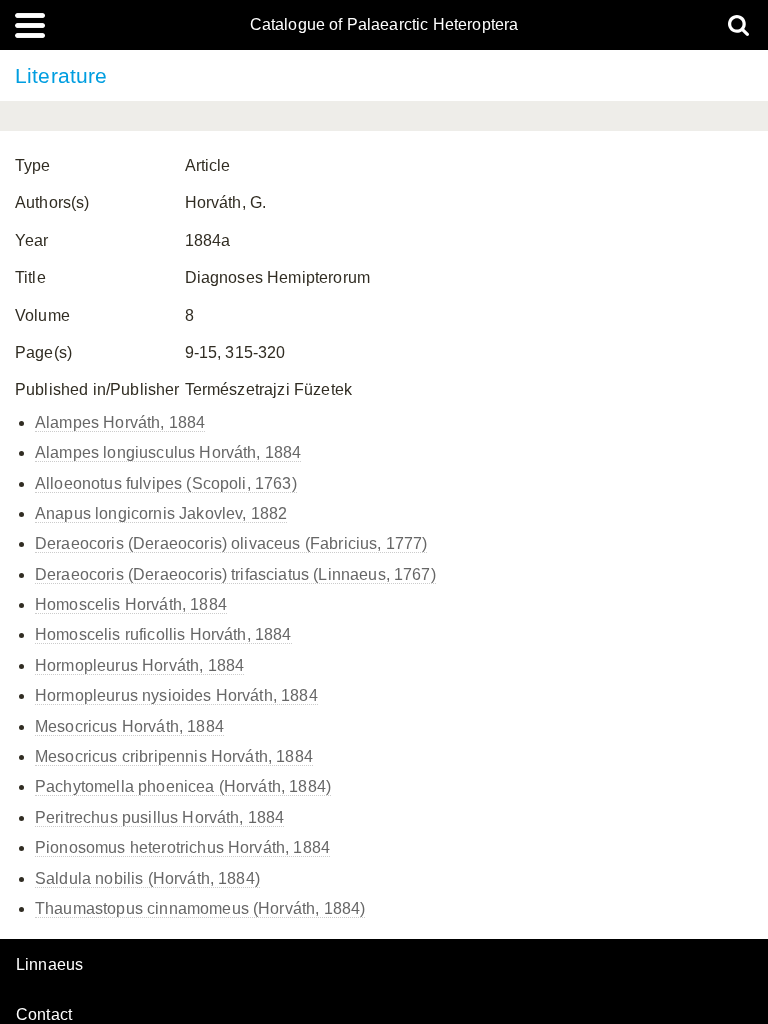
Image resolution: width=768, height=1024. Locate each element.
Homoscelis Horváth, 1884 (131, 604)
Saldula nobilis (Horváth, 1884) (147, 878)
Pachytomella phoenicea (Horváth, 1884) (183, 786)
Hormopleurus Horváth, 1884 (139, 665)
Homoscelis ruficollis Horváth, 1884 (163, 634)
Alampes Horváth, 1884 (120, 422)
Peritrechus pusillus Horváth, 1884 (159, 817)
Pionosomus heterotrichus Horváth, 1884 (182, 847)
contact (44, 1014)
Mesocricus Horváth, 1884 (129, 726)
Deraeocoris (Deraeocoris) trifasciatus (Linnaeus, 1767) (235, 574)
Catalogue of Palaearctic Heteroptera (384, 25)
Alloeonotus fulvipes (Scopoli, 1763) (166, 483)
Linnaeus (49, 965)
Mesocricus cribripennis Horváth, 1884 (174, 756)
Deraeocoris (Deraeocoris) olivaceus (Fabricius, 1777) (231, 543)
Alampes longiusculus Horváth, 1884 (168, 452)
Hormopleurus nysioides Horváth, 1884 (176, 695)
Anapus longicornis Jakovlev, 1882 (161, 513)
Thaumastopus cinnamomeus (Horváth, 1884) (200, 908)
